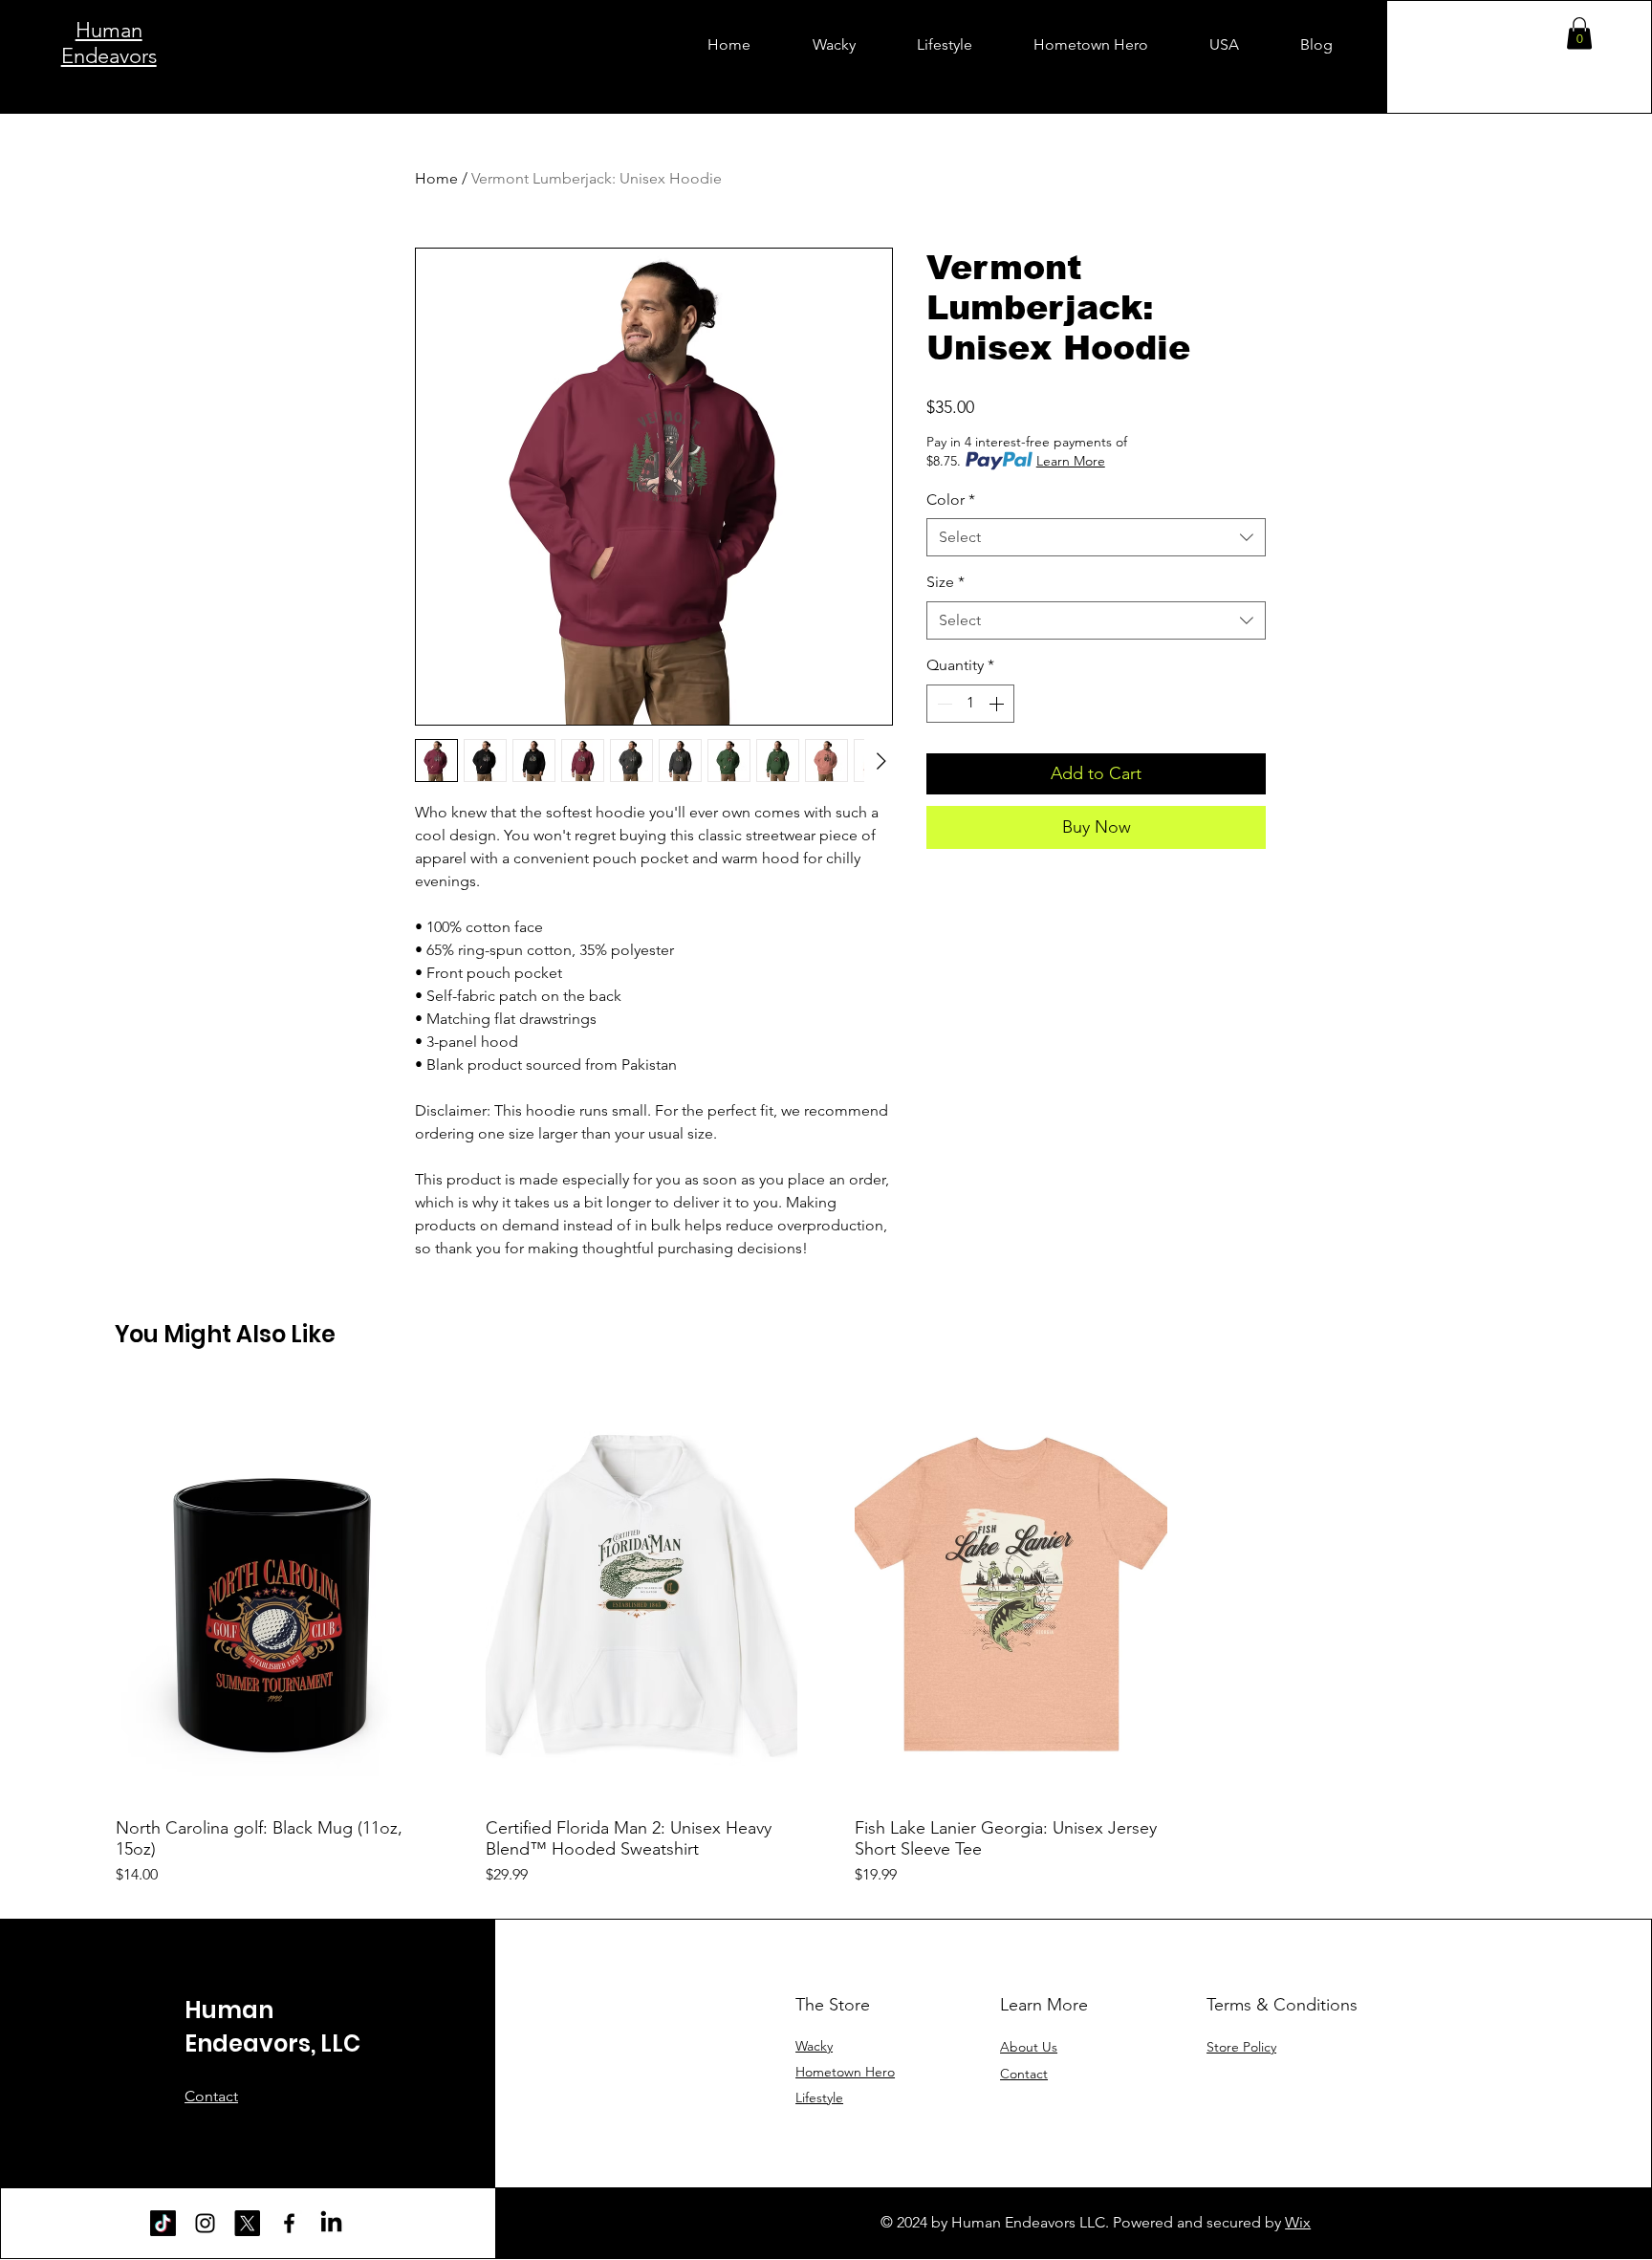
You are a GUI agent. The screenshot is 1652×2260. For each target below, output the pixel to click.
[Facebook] (289, 2223)
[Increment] (998, 704)
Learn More (1071, 461)
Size (946, 582)
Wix (1298, 2222)
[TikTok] (163, 2223)
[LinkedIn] (331, 2223)
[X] (247, 2223)
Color (951, 500)
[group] (826, 1636)
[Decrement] (943, 704)
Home (436, 178)
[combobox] (1096, 537)
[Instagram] (205, 2223)
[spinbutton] (970, 704)
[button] (1579, 33)
